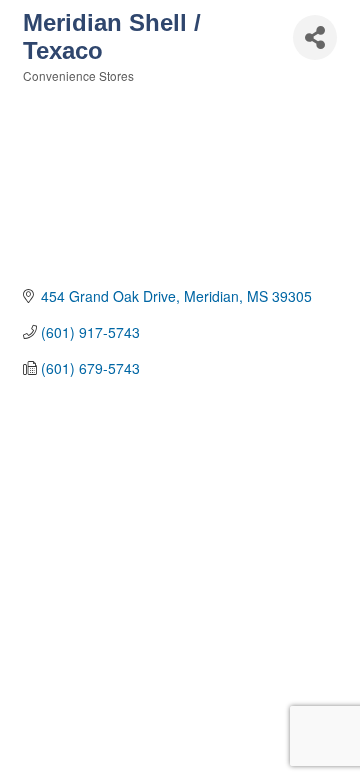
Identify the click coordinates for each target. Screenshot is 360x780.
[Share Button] (315, 37)
